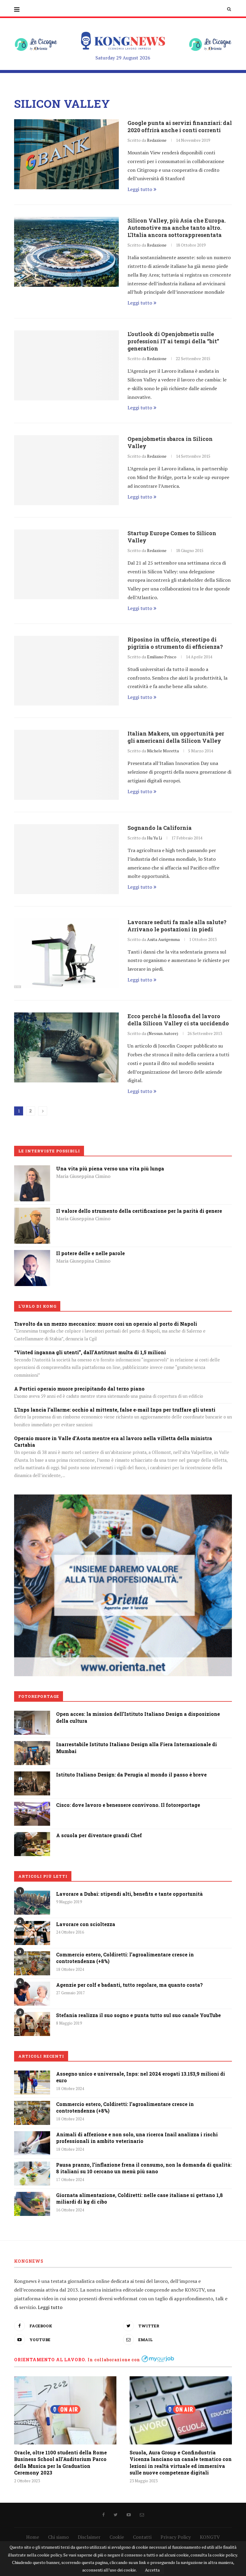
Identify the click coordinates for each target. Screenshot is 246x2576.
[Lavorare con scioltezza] (32, 1933)
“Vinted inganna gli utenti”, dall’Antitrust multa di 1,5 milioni (90, 1352)
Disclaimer (89, 2537)
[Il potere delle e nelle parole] (32, 1254)
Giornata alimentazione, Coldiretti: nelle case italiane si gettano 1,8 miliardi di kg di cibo (139, 2198)
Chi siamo (58, 2537)
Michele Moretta (163, 751)
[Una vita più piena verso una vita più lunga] (32, 1170)
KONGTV (210, 2537)
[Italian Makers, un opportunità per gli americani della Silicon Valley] (66, 765)
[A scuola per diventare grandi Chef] (32, 1836)
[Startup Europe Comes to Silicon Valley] (66, 564)
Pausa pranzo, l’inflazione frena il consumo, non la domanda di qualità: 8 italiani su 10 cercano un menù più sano (144, 2168)
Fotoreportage (39, 1696)
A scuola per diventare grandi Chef (99, 1835)
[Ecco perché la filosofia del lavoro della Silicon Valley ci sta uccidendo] (66, 1047)
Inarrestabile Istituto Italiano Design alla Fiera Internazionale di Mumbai (136, 1748)
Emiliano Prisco (162, 657)
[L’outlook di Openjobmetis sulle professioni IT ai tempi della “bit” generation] (66, 365)
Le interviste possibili (49, 1151)
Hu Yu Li (154, 838)
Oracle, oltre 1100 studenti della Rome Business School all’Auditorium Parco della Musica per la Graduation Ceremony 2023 (60, 2462)
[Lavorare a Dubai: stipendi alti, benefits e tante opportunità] (32, 1903)
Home (33, 2537)
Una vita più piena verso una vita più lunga (110, 1168)
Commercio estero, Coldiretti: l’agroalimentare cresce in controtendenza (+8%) (125, 1958)
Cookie (117, 2537)
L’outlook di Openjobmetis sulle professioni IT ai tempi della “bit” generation (173, 341)
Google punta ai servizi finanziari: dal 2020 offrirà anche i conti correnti (180, 126)
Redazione (157, 140)
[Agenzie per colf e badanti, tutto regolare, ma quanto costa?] (32, 1994)
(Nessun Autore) (163, 1033)
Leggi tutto (140, 189)
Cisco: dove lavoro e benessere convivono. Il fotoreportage (128, 1805)
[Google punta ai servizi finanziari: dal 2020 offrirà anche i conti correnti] (66, 154)
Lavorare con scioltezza (86, 1924)
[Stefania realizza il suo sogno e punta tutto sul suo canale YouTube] (32, 2024)
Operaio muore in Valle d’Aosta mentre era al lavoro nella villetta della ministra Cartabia (113, 1441)
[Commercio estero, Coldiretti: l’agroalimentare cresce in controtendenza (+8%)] (32, 1963)
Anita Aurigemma (163, 939)
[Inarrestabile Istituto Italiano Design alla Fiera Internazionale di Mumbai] (32, 1745)
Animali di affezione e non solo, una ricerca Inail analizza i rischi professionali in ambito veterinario (137, 2138)
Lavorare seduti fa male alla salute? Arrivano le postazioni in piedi (177, 926)
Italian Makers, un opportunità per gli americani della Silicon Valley (176, 737)
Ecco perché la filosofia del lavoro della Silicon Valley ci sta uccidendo (178, 1020)
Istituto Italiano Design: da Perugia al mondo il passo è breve (131, 1775)
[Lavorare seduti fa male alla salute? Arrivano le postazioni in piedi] (66, 953)
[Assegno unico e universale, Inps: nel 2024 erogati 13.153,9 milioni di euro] (32, 2083)
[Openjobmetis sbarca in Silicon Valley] (66, 470)
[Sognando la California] (66, 859)
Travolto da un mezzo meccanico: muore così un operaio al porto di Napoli (106, 1324)
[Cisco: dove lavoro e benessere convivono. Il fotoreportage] (32, 1806)
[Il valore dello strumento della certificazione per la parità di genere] (32, 1212)
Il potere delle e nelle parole (90, 1253)
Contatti (142, 2537)
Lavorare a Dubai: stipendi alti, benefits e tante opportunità (129, 1894)
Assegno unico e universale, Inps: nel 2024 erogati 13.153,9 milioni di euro (141, 2077)
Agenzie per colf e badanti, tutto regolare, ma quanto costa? (129, 1985)
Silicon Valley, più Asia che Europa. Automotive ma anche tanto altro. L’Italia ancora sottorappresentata (177, 228)
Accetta (152, 2570)
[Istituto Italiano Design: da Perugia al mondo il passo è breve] (32, 1776)
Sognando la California (160, 828)
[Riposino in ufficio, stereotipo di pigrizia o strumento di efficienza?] (66, 671)
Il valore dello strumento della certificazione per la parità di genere (139, 1211)
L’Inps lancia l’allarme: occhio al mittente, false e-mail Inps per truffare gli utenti (115, 1410)
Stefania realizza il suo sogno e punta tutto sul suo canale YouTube (138, 2015)
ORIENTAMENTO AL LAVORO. (50, 2360)
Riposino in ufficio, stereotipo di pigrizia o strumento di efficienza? (175, 643)
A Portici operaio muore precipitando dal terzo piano (79, 1389)
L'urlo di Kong (37, 1306)
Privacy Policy (176, 2537)
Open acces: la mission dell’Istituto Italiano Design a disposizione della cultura (138, 1717)
